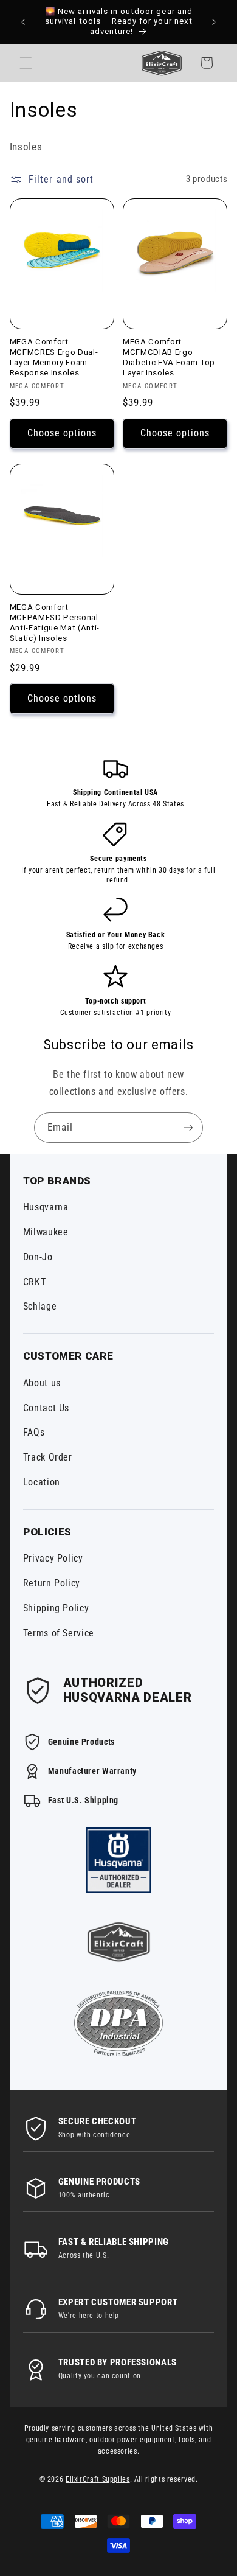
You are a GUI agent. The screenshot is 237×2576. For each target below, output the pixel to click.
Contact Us (46, 1408)
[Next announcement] (214, 22)
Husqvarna (46, 1207)
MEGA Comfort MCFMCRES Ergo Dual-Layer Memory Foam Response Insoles (54, 357)
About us (42, 1383)
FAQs (34, 1432)
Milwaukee (46, 1232)
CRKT (35, 1282)
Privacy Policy (53, 1558)
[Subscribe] (188, 1127)
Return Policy (52, 1583)
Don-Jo (38, 1257)
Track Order (48, 1457)
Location (42, 1482)
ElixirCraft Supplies (98, 2479)
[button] (26, 63)
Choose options (62, 433)
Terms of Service (59, 1633)
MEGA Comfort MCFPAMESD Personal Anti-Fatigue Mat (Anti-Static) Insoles (55, 623)
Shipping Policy (56, 1608)
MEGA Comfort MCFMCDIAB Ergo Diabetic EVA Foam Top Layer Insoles (169, 357)
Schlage (40, 1306)
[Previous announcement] (23, 22)
